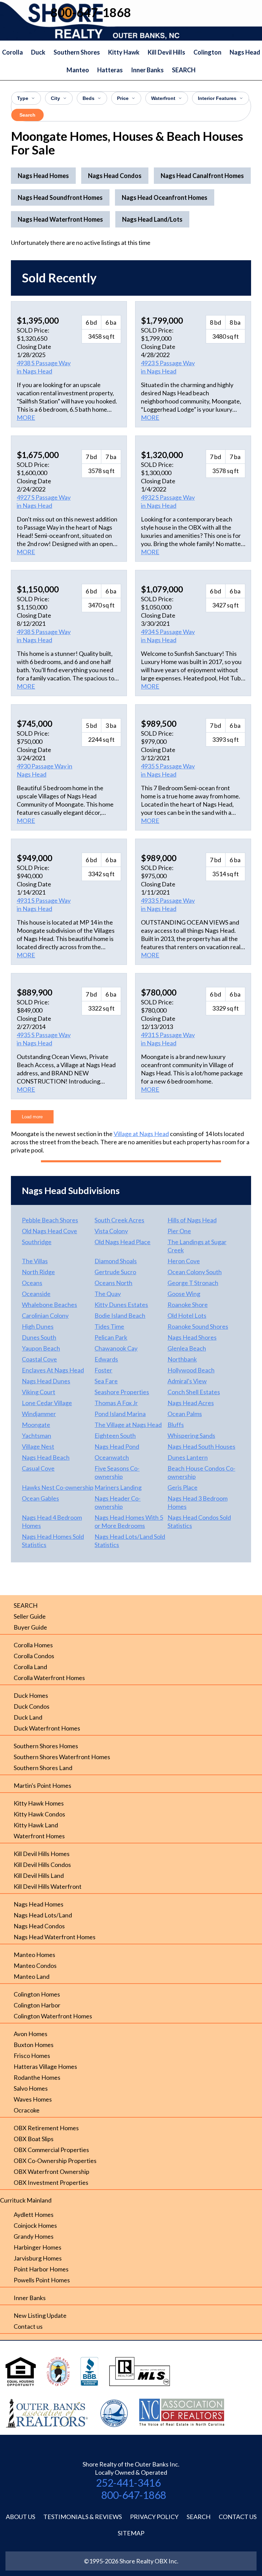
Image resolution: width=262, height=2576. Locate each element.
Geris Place (183, 1487)
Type (23, 98)
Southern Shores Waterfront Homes (62, 1757)
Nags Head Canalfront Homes (202, 176)
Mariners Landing (118, 1487)
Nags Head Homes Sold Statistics (53, 1541)
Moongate (36, 1425)
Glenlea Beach (187, 1348)
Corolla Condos (34, 1656)
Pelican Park (111, 1337)
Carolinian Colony (45, 1315)
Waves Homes (33, 2099)
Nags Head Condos (39, 1926)
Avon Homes (31, 2034)
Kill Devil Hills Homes (42, 1854)
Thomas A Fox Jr (116, 1403)
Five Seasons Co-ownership (117, 1472)
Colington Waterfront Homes (53, 2016)
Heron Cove (184, 1261)
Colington (207, 52)
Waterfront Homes (39, 1836)
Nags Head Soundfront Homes (60, 197)
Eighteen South (115, 1436)
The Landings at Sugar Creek (197, 1246)
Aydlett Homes (34, 2214)
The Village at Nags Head (128, 1425)
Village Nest (38, 1446)
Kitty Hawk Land (36, 1825)
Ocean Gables (40, 1498)
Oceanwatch (112, 1457)
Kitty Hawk (124, 52)
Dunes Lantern (188, 1457)
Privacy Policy (154, 2517)
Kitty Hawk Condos (39, 1814)
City (55, 98)
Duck (38, 52)
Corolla (12, 52)
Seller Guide (30, 1616)
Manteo (78, 70)
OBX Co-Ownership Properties (55, 2161)
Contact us (28, 2326)
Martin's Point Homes (42, 1785)
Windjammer (39, 1414)
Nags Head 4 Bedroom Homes (52, 1521)
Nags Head (245, 52)
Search (27, 115)
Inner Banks (147, 70)
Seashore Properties (122, 1392)
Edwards (106, 1359)
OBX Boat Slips (34, 2139)
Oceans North (113, 1283)
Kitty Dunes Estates (121, 1305)
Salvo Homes (31, 2088)
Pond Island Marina (120, 1414)
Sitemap (131, 2533)
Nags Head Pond (117, 1446)
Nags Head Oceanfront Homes (165, 197)
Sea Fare (106, 1381)
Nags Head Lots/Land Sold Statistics (130, 1541)
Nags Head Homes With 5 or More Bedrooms (129, 1521)
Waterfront (163, 98)
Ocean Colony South (195, 1272)
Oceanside (36, 1294)
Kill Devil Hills (166, 52)
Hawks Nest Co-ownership (58, 1487)
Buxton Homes (34, 2045)
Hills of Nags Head (192, 1220)
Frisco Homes (32, 2056)
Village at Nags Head (141, 1134)
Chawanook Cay (116, 1348)
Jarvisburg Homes (38, 2258)
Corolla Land (30, 1667)
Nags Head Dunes (46, 1381)
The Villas (35, 1261)
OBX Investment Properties (51, 2182)
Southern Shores (77, 52)
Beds (89, 98)
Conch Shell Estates (194, 1392)
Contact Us (238, 2517)
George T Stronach (193, 1283)
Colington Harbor (37, 2005)
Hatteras (110, 70)
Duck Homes (31, 1695)
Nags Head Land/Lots (152, 219)
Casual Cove (38, 1468)
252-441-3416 (128, 2483)
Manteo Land (32, 1976)
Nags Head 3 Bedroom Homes (198, 1502)
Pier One (179, 1231)
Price (123, 98)
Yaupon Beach (41, 1348)
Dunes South (39, 1337)
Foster (103, 1370)
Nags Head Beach (46, 1457)
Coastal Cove (39, 1359)
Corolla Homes (33, 1645)
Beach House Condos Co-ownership (201, 1472)
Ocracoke (27, 2110)
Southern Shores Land (43, 1768)
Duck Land (28, 1717)
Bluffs (176, 1425)
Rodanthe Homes (37, 2077)
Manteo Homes (34, 1955)
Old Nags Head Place (122, 1242)
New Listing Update (40, 2315)
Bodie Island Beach (120, 1315)
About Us (20, 2517)
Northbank (182, 1359)
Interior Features (217, 98)
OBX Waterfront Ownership (52, 2172)
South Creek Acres (119, 1220)
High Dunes (38, 1326)
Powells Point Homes (42, 2280)
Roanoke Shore (188, 1305)
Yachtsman (37, 1436)
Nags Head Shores (192, 1337)
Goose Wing (184, 1294)
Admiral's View (187, 1381)
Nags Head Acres (191, 1403)
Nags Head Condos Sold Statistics (199, 1521)
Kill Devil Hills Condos (42, 1865)
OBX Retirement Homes (46, 2128)
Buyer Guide (30, 1627)
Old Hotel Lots (187, 1315)
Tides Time (109, 1326)
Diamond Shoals (116, 1261)
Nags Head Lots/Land (43, 1915)
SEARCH (184, 70)
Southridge (37, 1242)
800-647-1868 (134, 2495)
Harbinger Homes (38, 2247)
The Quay (108, 1294)
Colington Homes (37, 1994)
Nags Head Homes (39, 1904)
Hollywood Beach (191, 1370)
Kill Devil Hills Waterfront (48, 1886)
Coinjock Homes (35, 2225)
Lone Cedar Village (47, 1403)
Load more (32, 1117)
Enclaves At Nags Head (53, 1370)
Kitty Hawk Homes (39, 1803)
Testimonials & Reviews (83, 2517)
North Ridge (38, 1272)
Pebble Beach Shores (50, 1220)
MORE (26, 417)
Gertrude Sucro (115, 1272)
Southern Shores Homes (46, 1746)
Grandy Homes (34, 2236)
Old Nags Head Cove (49, 1231)
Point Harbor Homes (41, 2269)
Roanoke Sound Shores (198, 1326)
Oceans (32, 1283)
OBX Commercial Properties (51, 2150)
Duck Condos (32, 1706)
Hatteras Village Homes (45, 2066)
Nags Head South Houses (201, 1446)
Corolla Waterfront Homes (49, 1678)
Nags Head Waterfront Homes (55, 1937)
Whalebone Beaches (49, 1305)
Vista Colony (111, 1231)
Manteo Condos (35, 1966)
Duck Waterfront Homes (47, 1728)
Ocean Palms (185, 1414)
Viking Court (39, 1392)
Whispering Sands (191, 1436)
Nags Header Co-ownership (118, 1502)
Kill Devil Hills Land (39, 1875)
